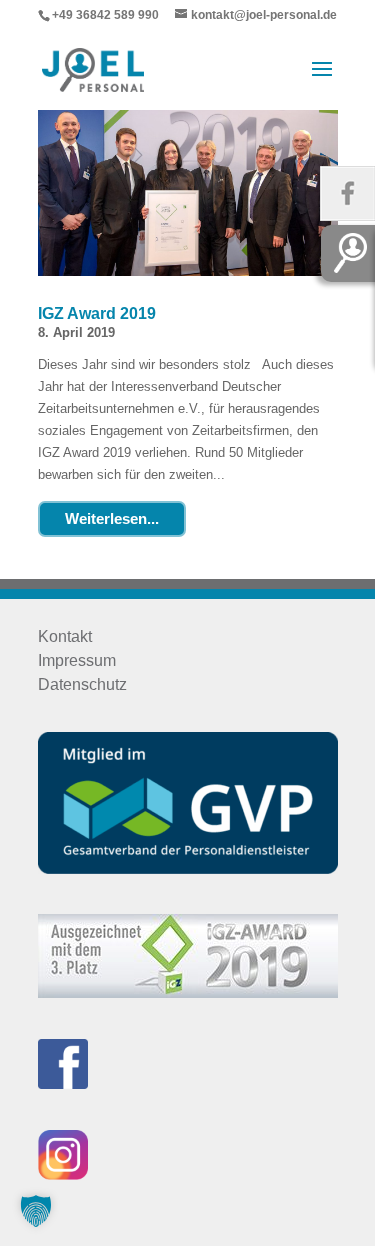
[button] (36, 1211)
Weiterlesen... (112, 518)
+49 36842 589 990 (105, 15)
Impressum (77, 660)
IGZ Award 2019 (97, 313)
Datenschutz (82, 684)
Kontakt (65, 636)
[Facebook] (347, 193)
